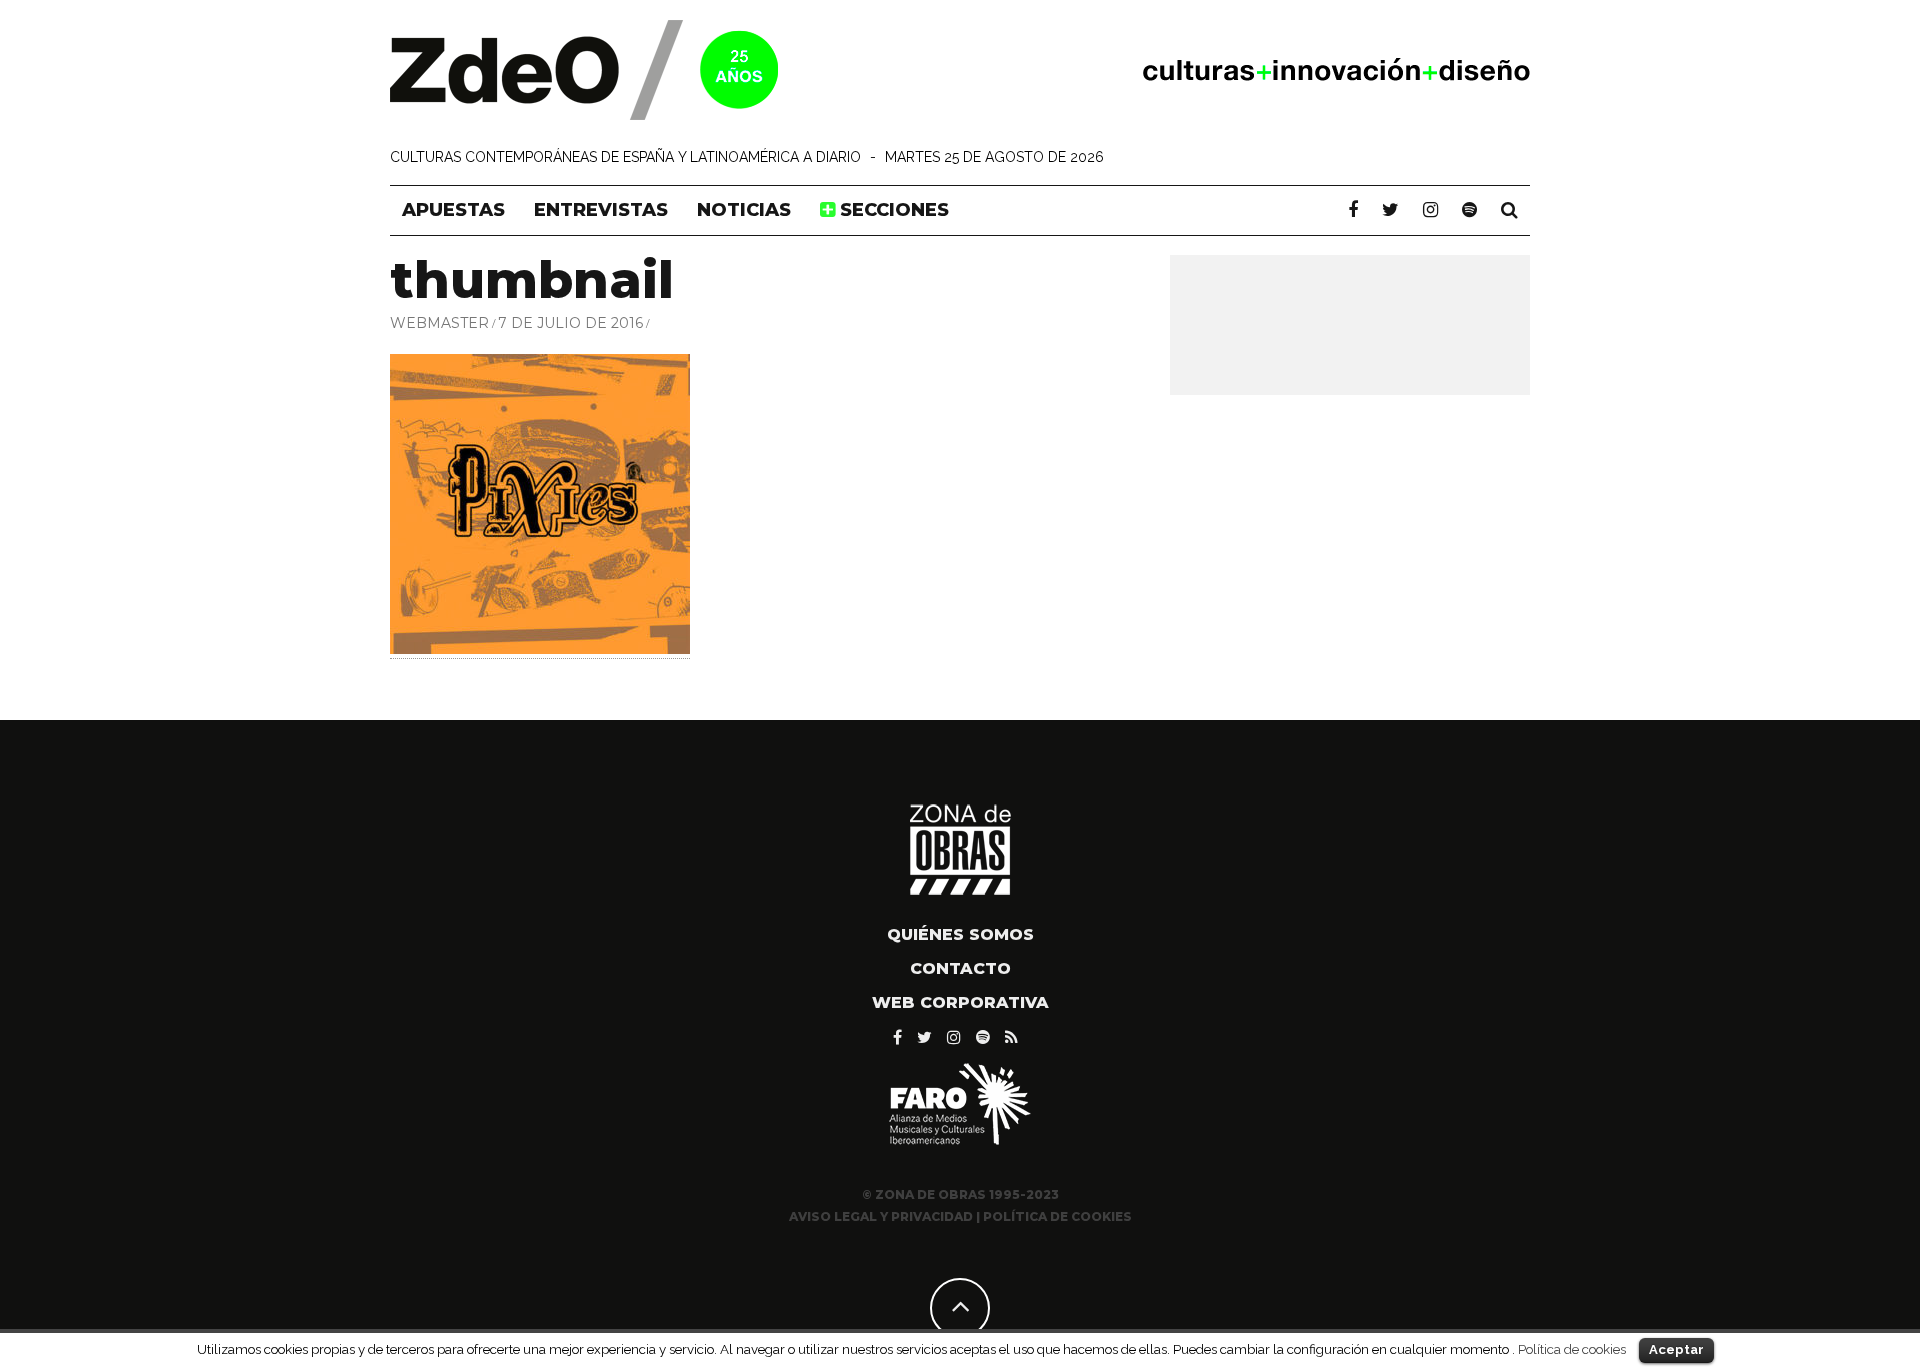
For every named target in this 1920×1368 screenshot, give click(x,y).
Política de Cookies (1057, 1216)
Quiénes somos (960, 934)
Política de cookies (1572, 1349)
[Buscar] (1509, 210)
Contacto (960, 968)
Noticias (744, 210)
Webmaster (439, 323)
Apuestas (453, 210)
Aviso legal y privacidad (881, 1216)
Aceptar (1676, 1349)
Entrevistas (601, 210)
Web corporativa (960, 1002)
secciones (892, 210)
